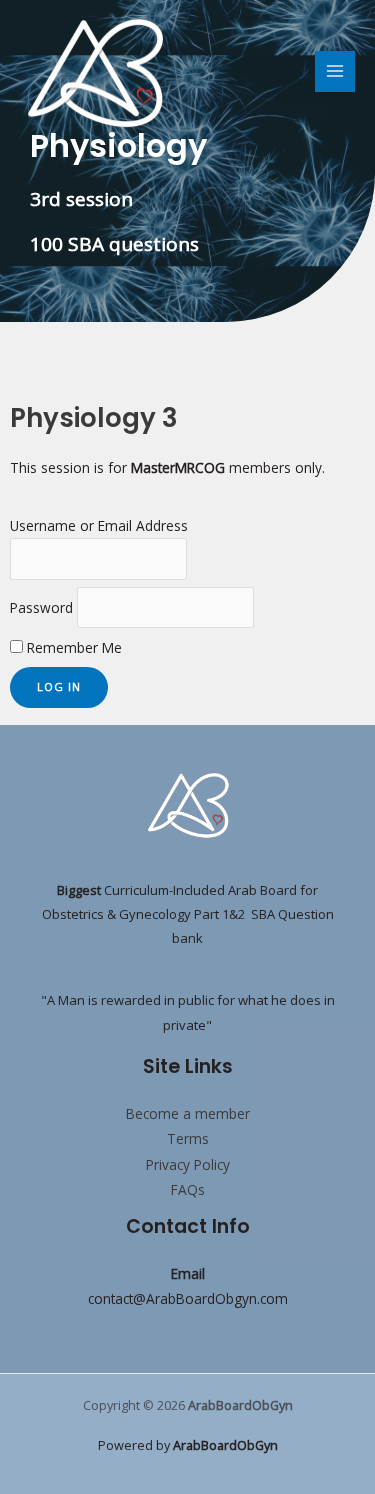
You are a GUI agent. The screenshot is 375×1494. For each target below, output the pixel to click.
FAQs (188, 1189)
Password (41, 607)
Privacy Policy (188, 1164)
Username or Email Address (99, 525)
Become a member (188, 1113)
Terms (188, 1138)
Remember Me (72, 647)
